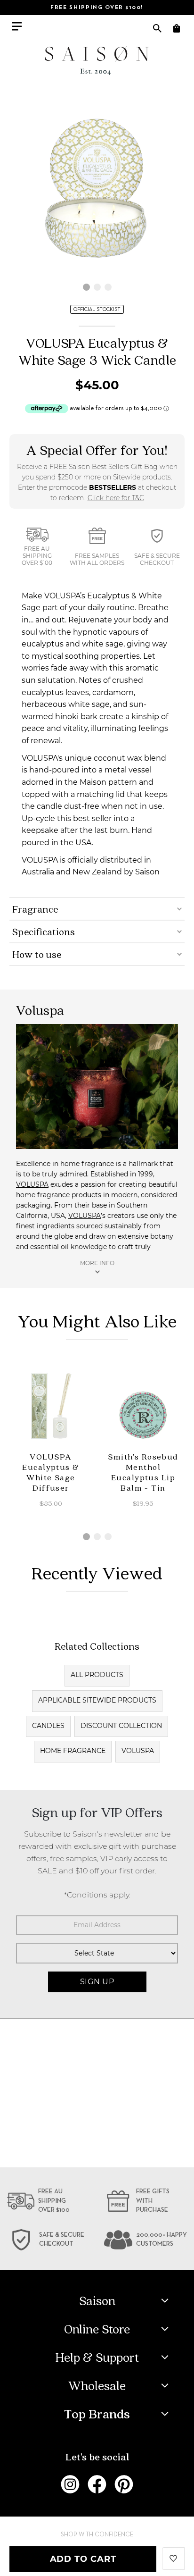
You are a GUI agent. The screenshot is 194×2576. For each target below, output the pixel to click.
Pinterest (124, 2484)
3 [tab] (108, 287)
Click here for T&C (116, 498)
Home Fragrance (73, 1751)
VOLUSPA (32, 1184)
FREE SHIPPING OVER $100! (97, 8)
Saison (97, 2300)
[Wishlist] (173, 2558)
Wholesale (97, 2385)
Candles (48, 1726)
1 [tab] (86, 287)
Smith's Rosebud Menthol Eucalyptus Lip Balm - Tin (143, 1472)
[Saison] (97, 60)
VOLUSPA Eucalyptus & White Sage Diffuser (51, 1472)
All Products (97, 1675)
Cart (176, 28)
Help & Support (97, 2357)
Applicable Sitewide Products (97, 1700)
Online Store (97, 2329)
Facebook (97, 2484)
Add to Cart (83, 2559)
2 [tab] (97, 287)
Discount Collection (121, 1726)
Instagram (70, 2484)
